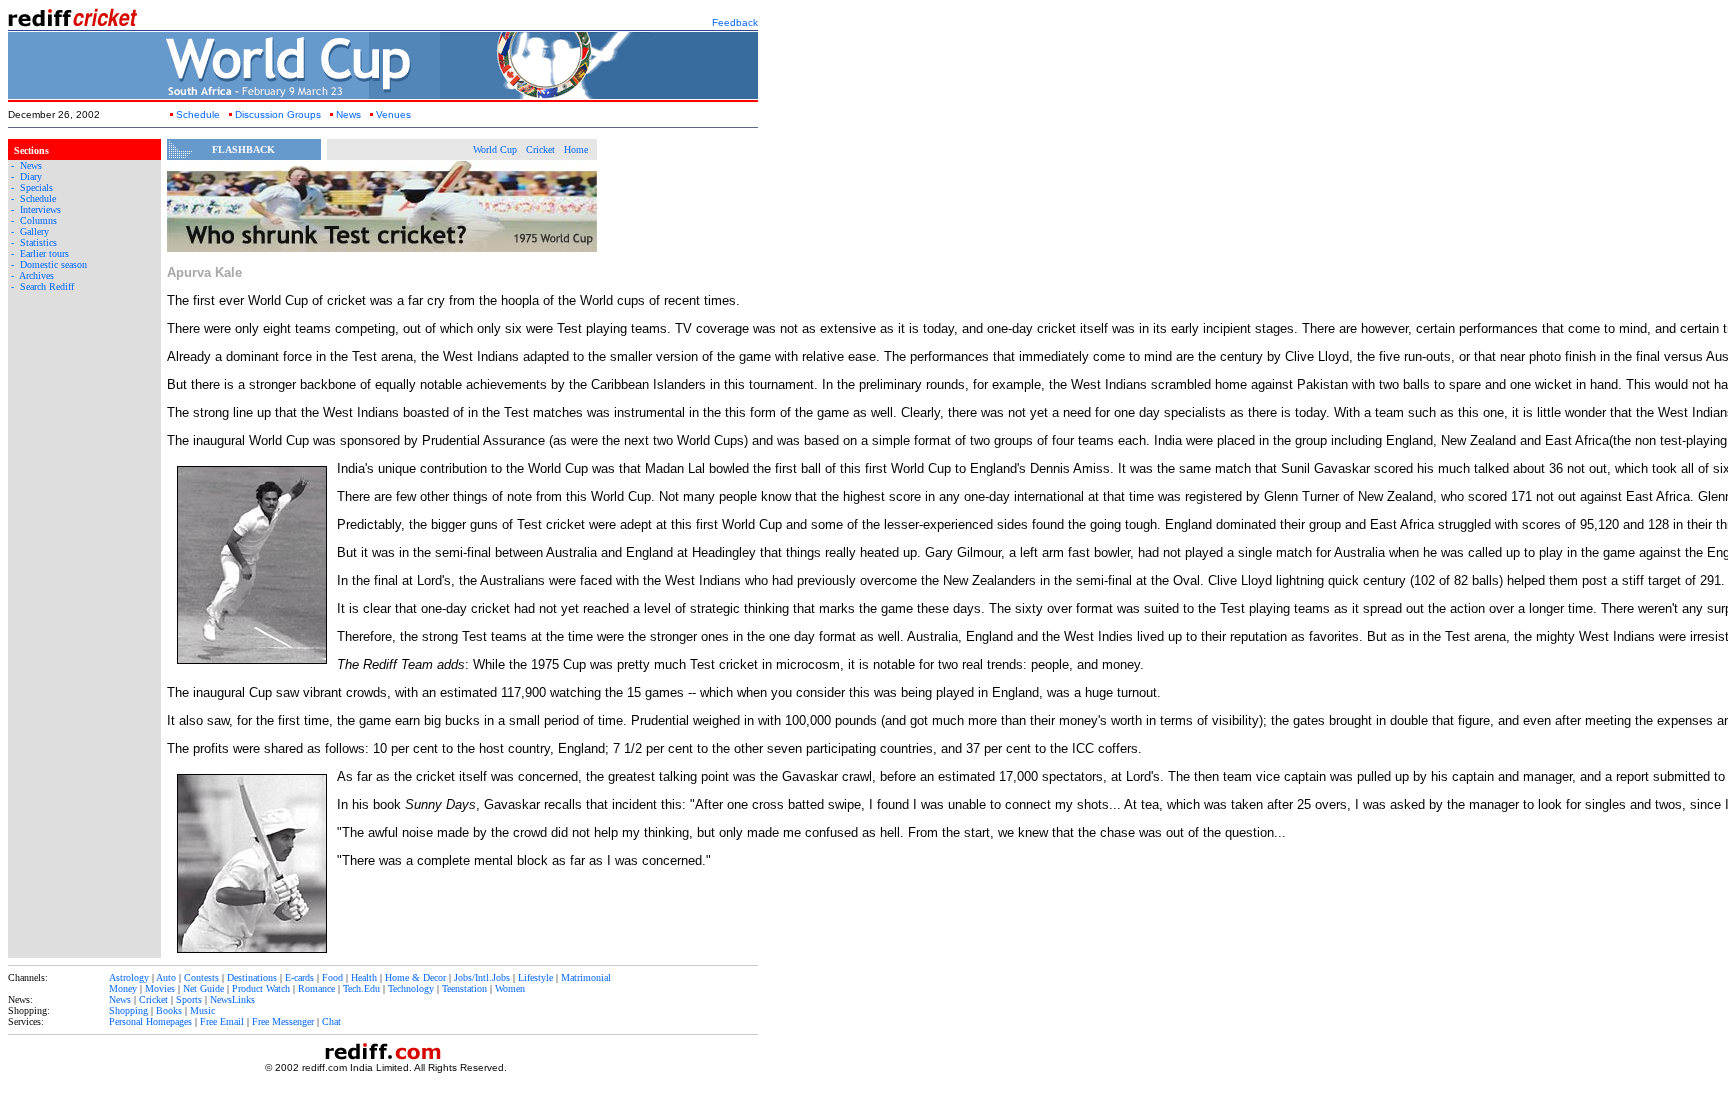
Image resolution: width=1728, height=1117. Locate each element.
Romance (316, 988)
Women (510, 988)
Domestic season (53, 264)
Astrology (129, 977)
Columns (38, 220)
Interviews (40, 209)
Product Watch (261, 988)
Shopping (128, 1010)
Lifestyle (535, 977)
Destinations (252, 977)
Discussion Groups (278, 114)
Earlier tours (44, 253)
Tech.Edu (361, 988)
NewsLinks (232, 999)
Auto (166, 977)
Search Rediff (47, 286)
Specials (36, 187)
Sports (189, 999)
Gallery (34, 231)
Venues (393, 114)
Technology (411, 988)
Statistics (38, 242)
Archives (36, 275)
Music (202, 1010)
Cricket (153, 999)
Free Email (222, 1021)
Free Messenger (283, 1021)
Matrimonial (586, 977)
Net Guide (203, 988)
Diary (31, 176)
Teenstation (464, 988)
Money (123, 988)
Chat (331, 1021)
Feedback (735, 22)
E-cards (299, 977)
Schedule (198, 114)
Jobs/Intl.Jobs (482, 977)
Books (169, 1010)
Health (364, 977)
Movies (160, 988)
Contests (201, 977)
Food (332, 977)
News (348, 114)
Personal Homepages (150, 1021)
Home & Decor (415, 977)
